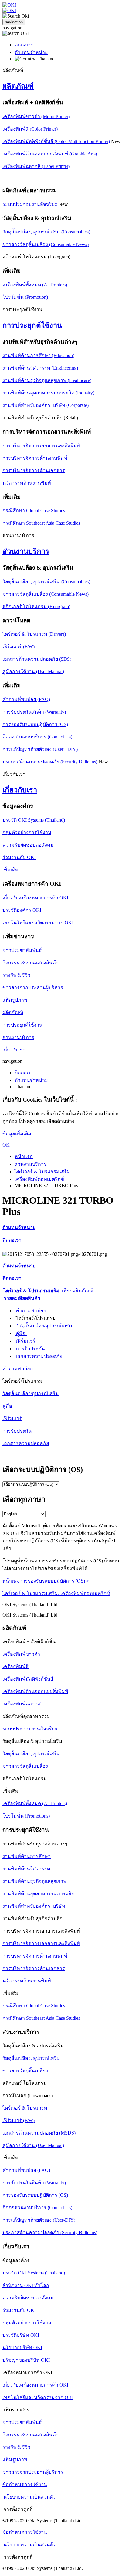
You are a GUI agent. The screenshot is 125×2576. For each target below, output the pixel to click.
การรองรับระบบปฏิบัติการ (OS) (35, 724)
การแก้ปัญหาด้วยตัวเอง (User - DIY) (40, 749)
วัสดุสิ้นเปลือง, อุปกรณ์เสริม (31, 1754)
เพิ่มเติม (10, 870)
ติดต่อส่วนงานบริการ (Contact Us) (37, 737)
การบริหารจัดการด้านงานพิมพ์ (35, 458)
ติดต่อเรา (24, 45)
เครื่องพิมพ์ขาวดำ (21, 1654)
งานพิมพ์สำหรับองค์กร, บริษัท (34, 1906)
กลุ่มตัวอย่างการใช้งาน (27, 832)
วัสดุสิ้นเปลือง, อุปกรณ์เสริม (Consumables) (46, 232)
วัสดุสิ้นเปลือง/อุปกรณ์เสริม (45, 1326)
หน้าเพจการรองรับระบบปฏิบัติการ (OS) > (46, 1581)
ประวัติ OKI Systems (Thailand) (34, 820)
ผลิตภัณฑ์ (18, 86)
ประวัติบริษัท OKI (21, 2335)
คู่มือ (21, 1333)
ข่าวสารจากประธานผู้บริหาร (33, 988)
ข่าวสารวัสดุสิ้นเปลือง (25, 1766)
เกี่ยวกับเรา (20, 790)
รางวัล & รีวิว (16, 975)
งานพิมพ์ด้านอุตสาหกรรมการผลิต (38, 1894)
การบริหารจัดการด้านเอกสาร (34, 470)
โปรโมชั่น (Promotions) (26, 1816)
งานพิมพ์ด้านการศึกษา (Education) (38, 355)
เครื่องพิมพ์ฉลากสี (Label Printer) (36, 166)
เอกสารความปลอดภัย (39, 1356)
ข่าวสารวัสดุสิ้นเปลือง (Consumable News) (46, 244)
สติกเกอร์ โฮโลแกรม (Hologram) (36, 607)
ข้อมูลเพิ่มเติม (17, 1134)
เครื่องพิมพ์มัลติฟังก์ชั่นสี (28, 1679)
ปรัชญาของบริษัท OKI (26, 2360)
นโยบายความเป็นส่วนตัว (29, 2497)
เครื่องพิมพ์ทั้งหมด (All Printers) (35, 285)
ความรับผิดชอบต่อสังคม (28, 845)
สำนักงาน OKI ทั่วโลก (26, 2285)
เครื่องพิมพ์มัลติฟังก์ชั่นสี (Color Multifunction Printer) (56, 141)
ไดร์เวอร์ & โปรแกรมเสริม (42, 1172)
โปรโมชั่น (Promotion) (25, 297)
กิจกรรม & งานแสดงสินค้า (30, 963)
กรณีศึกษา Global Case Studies (34, 511)
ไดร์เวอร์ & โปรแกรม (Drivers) (34, 634)
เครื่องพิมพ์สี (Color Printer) (30, 129)
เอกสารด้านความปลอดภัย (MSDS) (39, 2133)
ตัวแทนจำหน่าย (31, 52)
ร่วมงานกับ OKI (19, 857)
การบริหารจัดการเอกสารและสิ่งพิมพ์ (41, 446)
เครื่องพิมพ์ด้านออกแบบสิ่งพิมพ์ (35, 1691)
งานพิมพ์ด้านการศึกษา (27, 1856)
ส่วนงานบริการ (26, 551)
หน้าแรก (24, 1156)
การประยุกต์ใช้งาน (32, 325)
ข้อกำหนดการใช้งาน (25, 2484)
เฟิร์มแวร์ (25, 1341)
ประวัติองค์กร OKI (22, 910)
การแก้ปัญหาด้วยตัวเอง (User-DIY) (39, 2220)
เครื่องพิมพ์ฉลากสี (22, 1704)
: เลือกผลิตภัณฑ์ (48, 1291)
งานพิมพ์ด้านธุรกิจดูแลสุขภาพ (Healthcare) (47, 380)
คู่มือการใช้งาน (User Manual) (33, 671)
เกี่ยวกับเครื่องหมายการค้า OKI (35, 898)
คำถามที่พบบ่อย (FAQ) (26, 699)
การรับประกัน (31, 1349)
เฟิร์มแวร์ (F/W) (19, 647)
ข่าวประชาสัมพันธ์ (22, 950)
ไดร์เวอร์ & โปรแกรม (25, 2108)
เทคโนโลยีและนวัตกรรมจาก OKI (38, 923)
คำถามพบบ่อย (31, 1311)
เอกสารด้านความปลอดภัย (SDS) (37, 659)
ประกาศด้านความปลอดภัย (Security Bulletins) (50, 762)
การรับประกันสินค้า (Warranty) (34, 712)
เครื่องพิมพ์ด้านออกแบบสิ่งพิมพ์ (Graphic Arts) (50, 154)
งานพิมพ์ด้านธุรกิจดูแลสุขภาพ (34, 1881)
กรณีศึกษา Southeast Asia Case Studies (41, 523)
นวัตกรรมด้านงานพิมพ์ (27, 483)
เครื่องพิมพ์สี (15, 1666)
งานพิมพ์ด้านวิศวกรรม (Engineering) (40, 368)
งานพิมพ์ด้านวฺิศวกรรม (26, 1869)
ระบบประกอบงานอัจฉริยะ (30, 204)
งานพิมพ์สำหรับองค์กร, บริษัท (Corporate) (46, 405)
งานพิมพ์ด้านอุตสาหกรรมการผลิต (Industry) (48, 393)
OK (6, 1145)
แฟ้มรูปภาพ (15, 1000)
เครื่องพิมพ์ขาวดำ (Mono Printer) (36, 116)
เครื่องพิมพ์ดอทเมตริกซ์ (39, 1179)
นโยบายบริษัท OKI (22, 2348)
